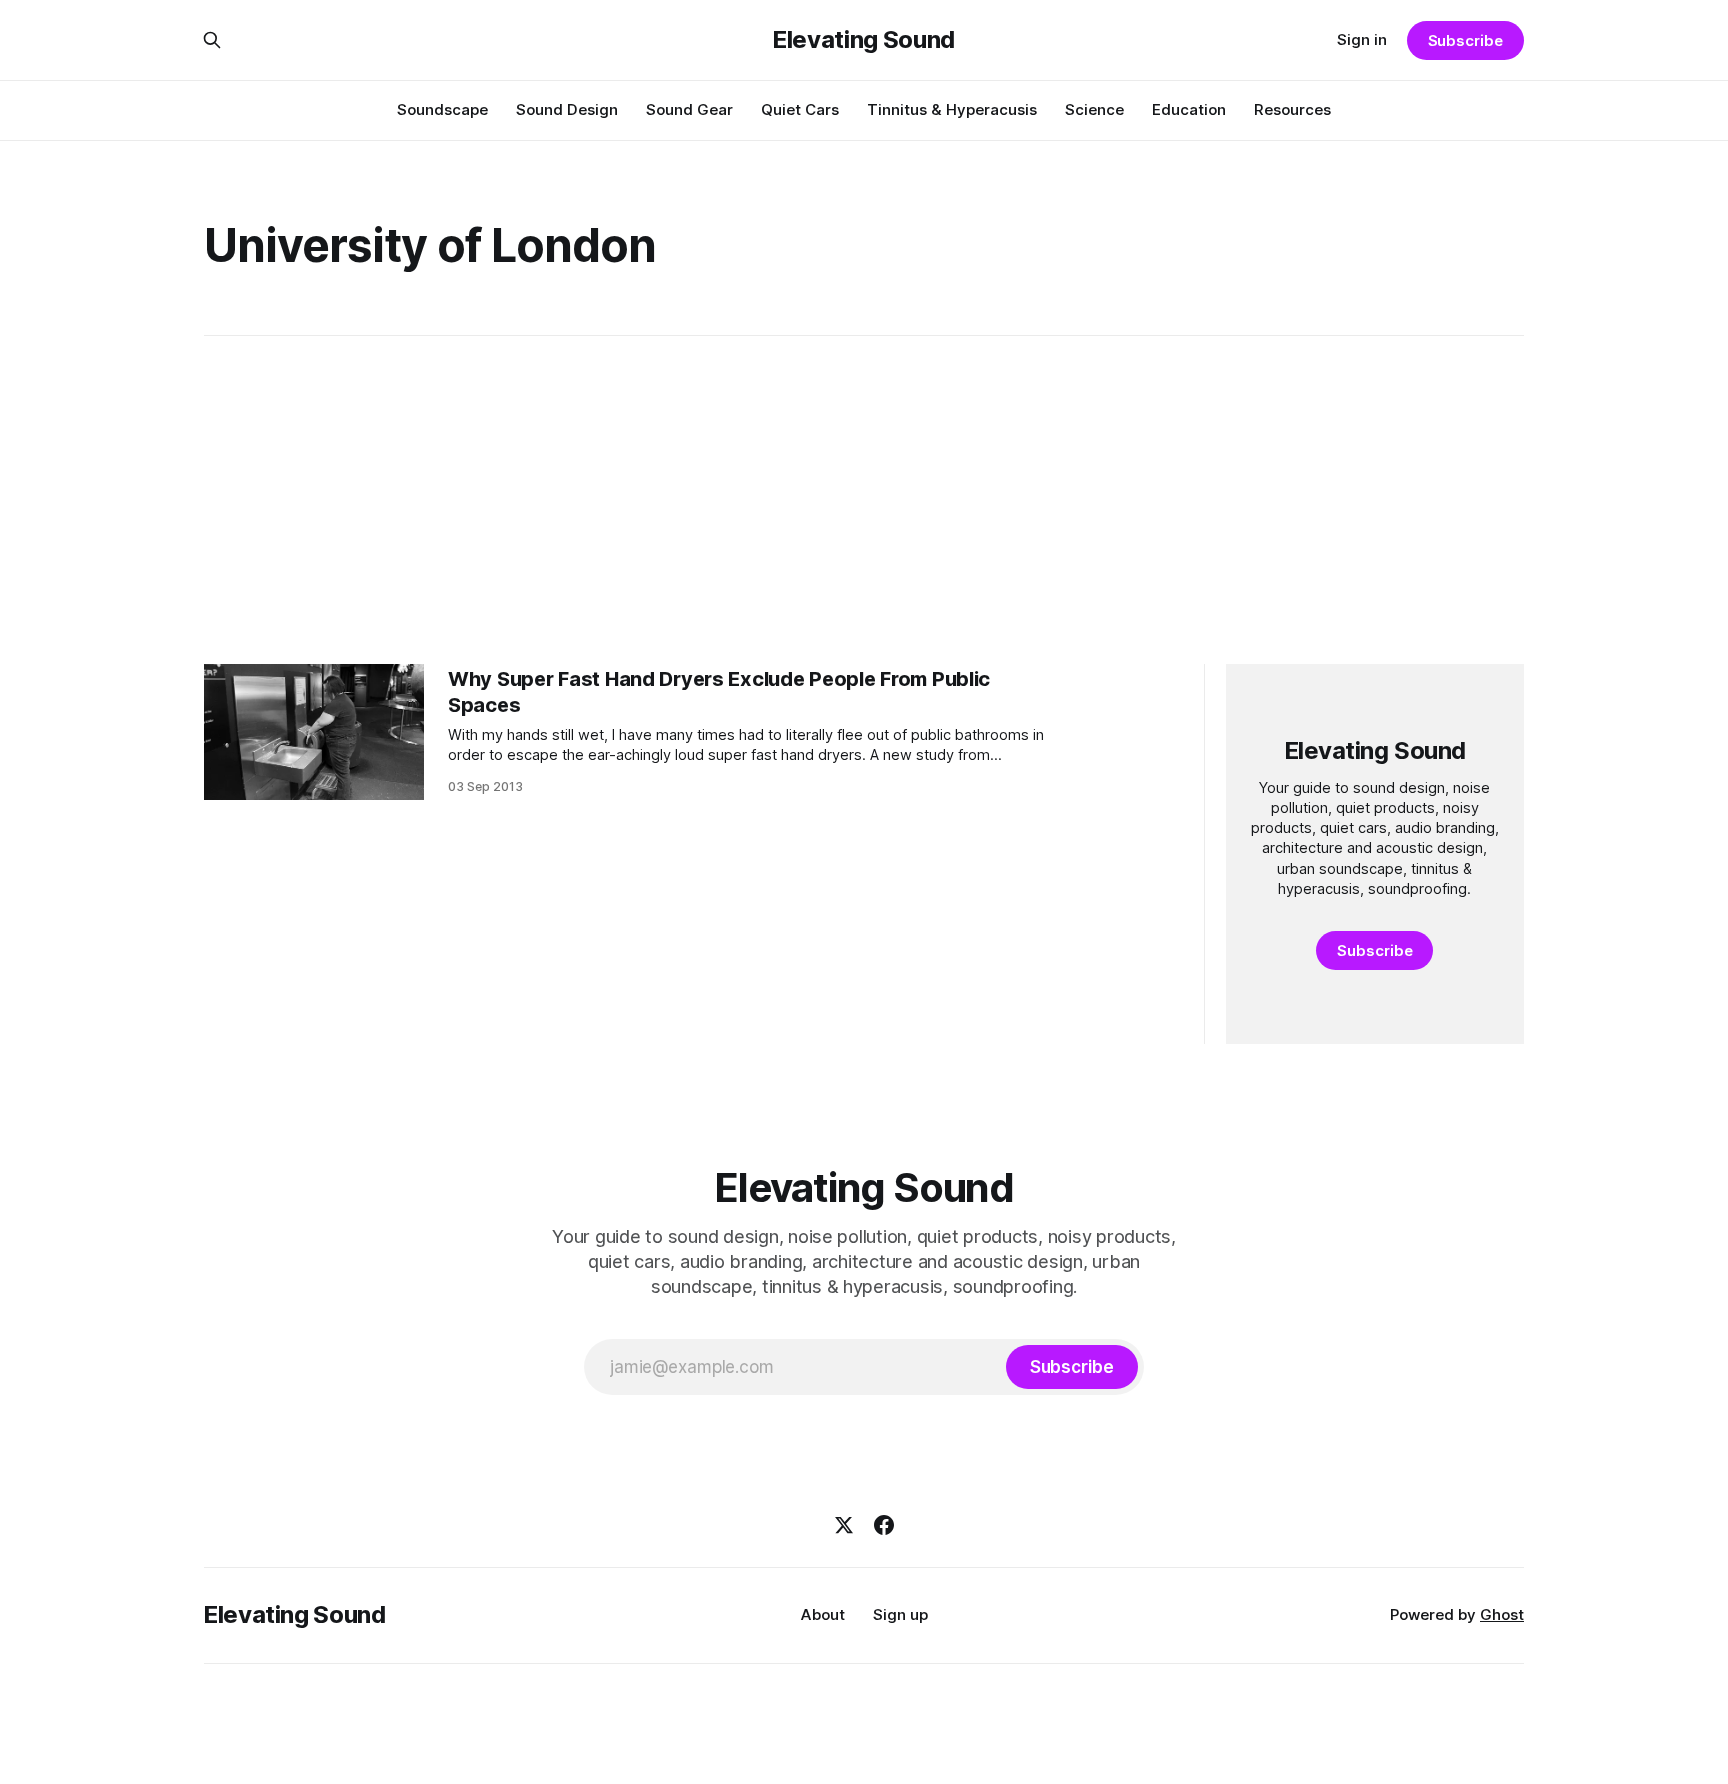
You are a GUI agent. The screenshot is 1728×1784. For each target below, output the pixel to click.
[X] (844, 1525)
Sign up (900, 1614)
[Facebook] (884, 1525)
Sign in (1362, 39)
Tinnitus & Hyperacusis (952, 109)
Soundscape (442, 109)
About (823, 1614)
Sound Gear (689, 109)
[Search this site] (212, 40)
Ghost (1502, 1614)
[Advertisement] (864, 500)
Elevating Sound (864, 40)
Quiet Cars (800, 109)
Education (1189, 109)
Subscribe (1465, 40)
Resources (1292, 109)
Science (1094, 109)
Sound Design (567, 109)
